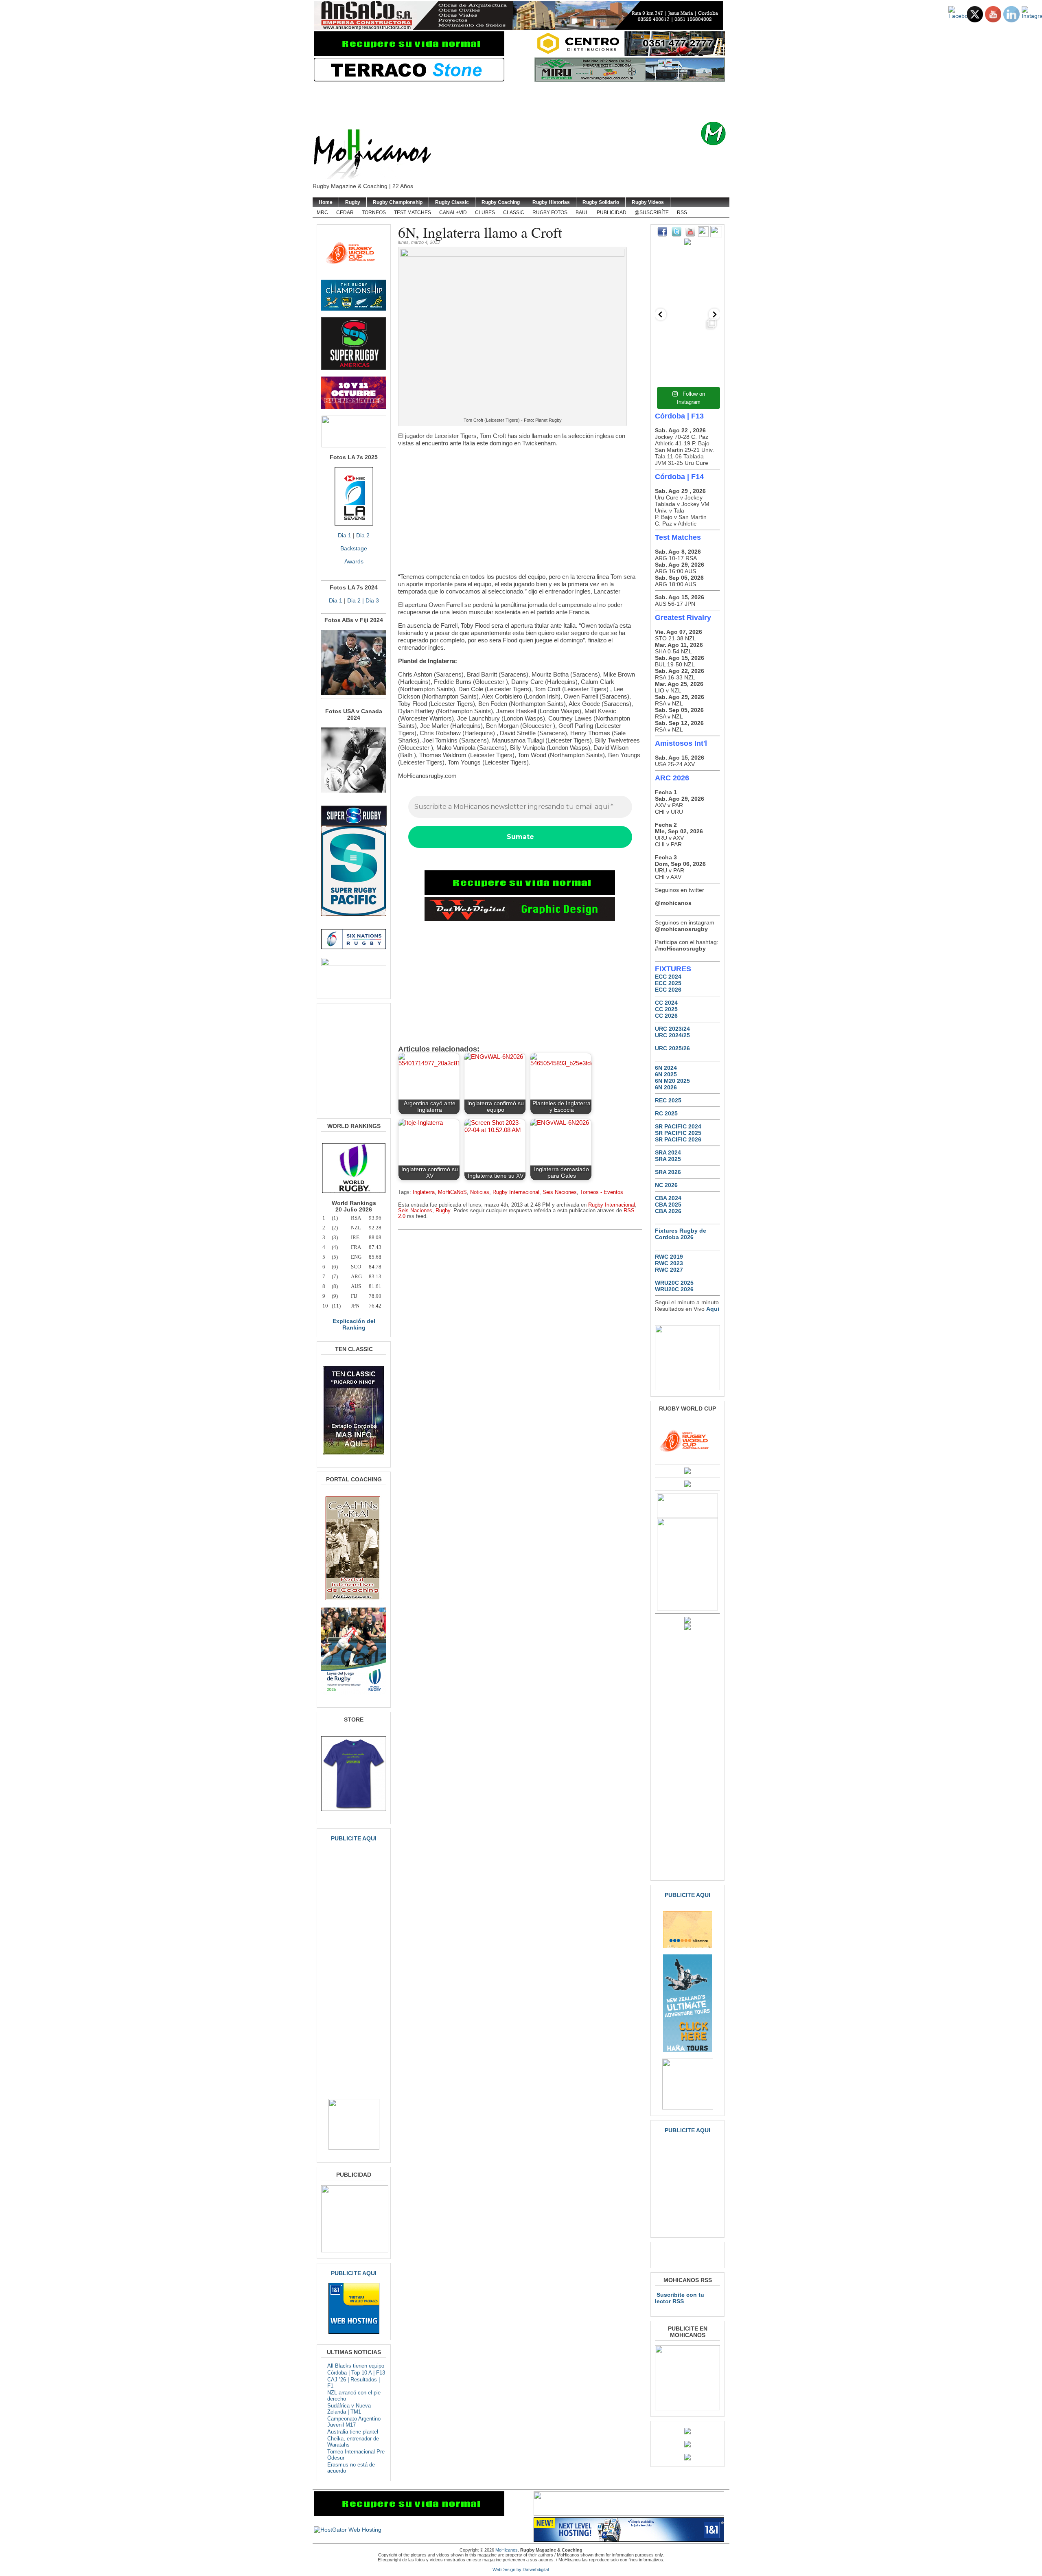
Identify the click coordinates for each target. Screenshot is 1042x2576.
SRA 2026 (668, 1172)
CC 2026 (666, 1016)
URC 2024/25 (672, 1035)
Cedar (345, 212)
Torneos (374, 212)
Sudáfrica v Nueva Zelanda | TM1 (349, 2409)
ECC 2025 (668, 983)
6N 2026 (666, 1087)
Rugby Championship (398, 202)
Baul (582, 212)
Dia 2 (363, 535)
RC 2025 (666, 1113)
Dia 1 (345, 535)
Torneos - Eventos (602, 1192)
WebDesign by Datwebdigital (521, 2569)
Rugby (353, 202)
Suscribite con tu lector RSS (680, 2298)
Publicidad (612, 212)
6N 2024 (666, 1068)
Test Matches (413, 212)
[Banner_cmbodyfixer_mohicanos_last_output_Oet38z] (520, 893)
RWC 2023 (669, 1263)
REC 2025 (668, 1100)
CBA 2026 (668, 1211)
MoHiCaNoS (452, 1192)
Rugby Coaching (501, 202)
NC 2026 (666, 1185)
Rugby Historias (551, 202)
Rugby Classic (452, 202)
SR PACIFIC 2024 (678, 1126)
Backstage (354, 548)
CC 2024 (666, 1003)
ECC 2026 (668, 990)
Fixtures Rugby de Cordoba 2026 (681, 1234)
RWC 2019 (669, 1257)
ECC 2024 (668, 977)
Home (326, 202)
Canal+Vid (453, 212)
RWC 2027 (669, 1270)
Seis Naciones (560, 1192)
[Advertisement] (534, 102)
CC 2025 (666, 1009)
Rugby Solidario (601, 202)
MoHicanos (507, 2550)
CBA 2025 (668, 1205)
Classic (514, 212)
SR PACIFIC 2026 (678, 1139)
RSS (682, 212)
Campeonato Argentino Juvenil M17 (354, 2422)
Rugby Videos (648, 202)
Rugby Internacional (516, 1192)
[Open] (687, 283)
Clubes (485, 212)
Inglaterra (424, 1192)
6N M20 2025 (672, 1081)
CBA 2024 (668, 1198)
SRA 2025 (668, 1159)
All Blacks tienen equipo (356, 2366)
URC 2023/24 (672, 1029)
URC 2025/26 (672, 1048)
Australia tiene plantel (353, 2432)
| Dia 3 (370, 600)
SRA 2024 (668, 1152)
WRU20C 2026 (674, 1289)
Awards (354, 561)
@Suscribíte (652, 212)
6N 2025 (666, 1074)
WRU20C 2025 (674, 1283)
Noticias (480, 1192)
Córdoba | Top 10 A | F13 (356, 2373)
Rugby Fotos (550, 212)
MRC (322, 212)
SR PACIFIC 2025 (678, 1133)
